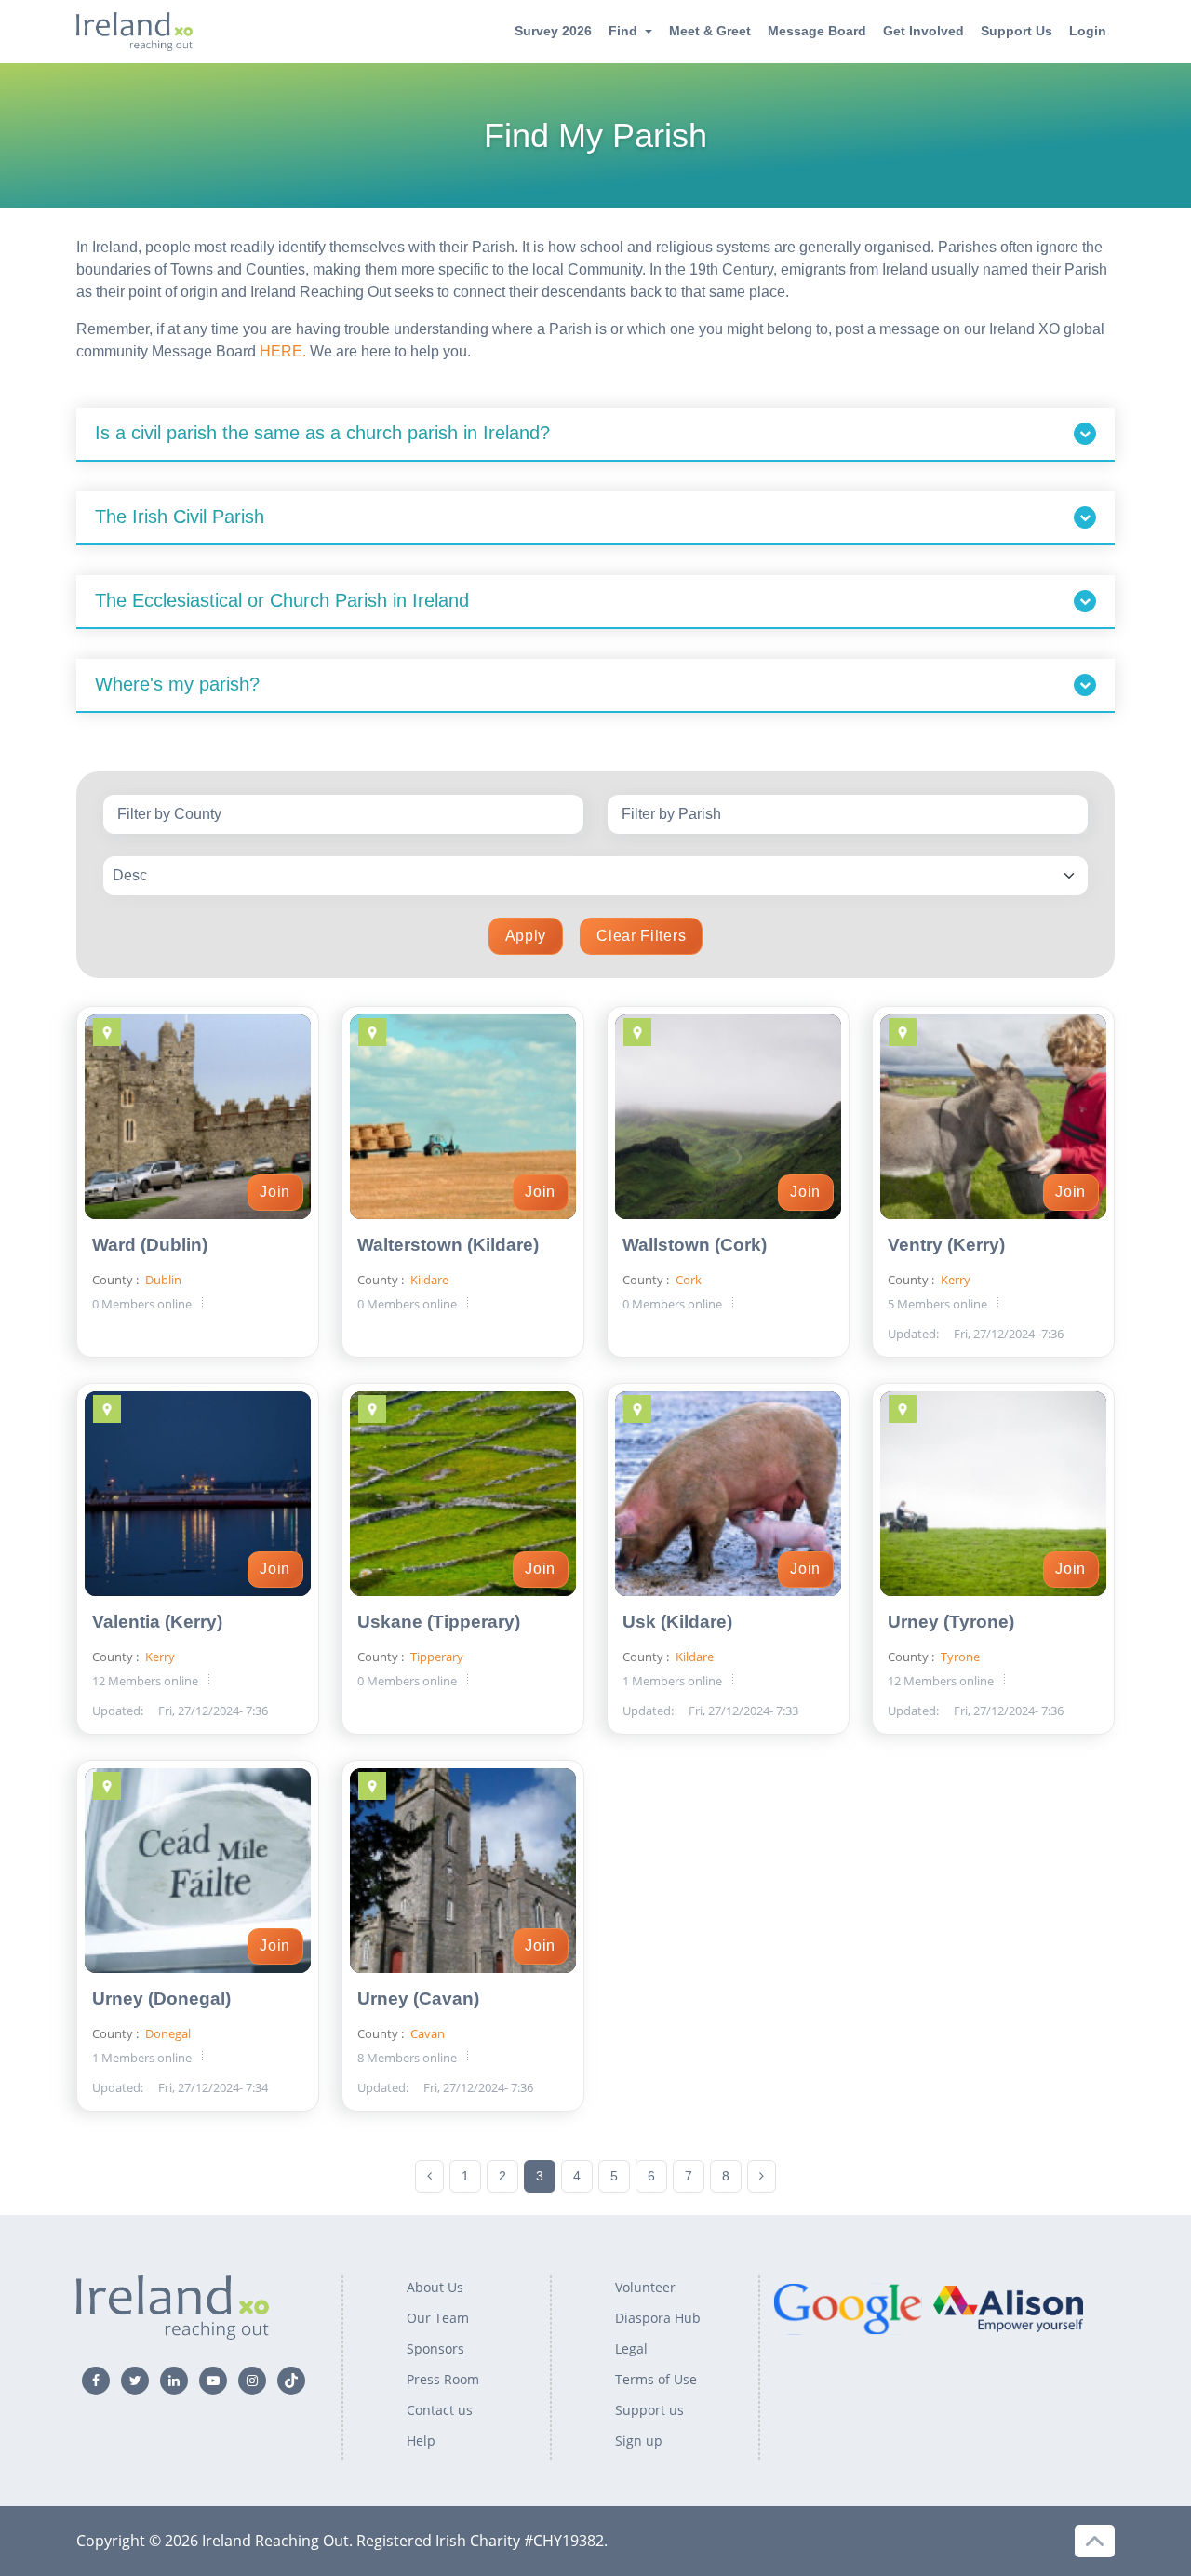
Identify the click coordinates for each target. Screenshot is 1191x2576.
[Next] (762, 2176)
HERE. (283, 351)
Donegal (167, 2033)
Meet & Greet (710, 31)
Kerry (954, 1280)
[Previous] (429, 2176)
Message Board (817, 31)
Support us (649, 2410)
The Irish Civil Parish (180, 517)
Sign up (639, 2441)
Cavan (426, 2033)
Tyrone (959, 1657)
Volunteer (645, 2287)
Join (275, 1192)
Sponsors (435, 2348)
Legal (631, 2348)
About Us (435, 2287)
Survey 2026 (553, 31)
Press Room (443, 2379)
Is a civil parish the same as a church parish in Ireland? (322, 433)
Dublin (162, 1280)
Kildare (428, 1280)
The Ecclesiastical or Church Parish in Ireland (282, 600)
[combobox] (343, 814)
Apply (526, 936)
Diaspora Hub (658, 2318)
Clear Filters (641, 936)
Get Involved (923, 31)
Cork (687, 1280)
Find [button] (623, 31)
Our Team (438, 2318)
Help (421, 2441)
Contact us (440, 2410)
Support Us (1017, 31)
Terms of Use (656, 2379)
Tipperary (435, 1657)
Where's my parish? (177, 684)
